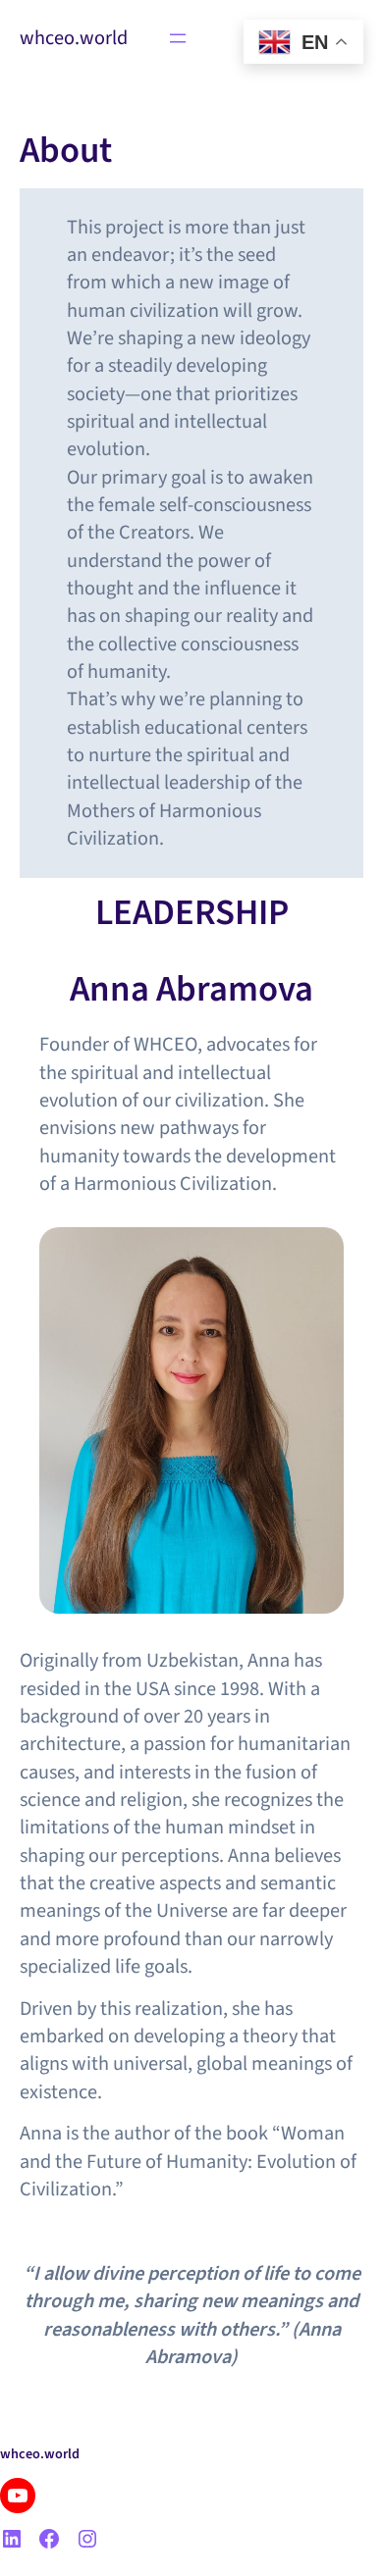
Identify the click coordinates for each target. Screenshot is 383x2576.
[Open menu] (178, 38)
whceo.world (74, 38)
